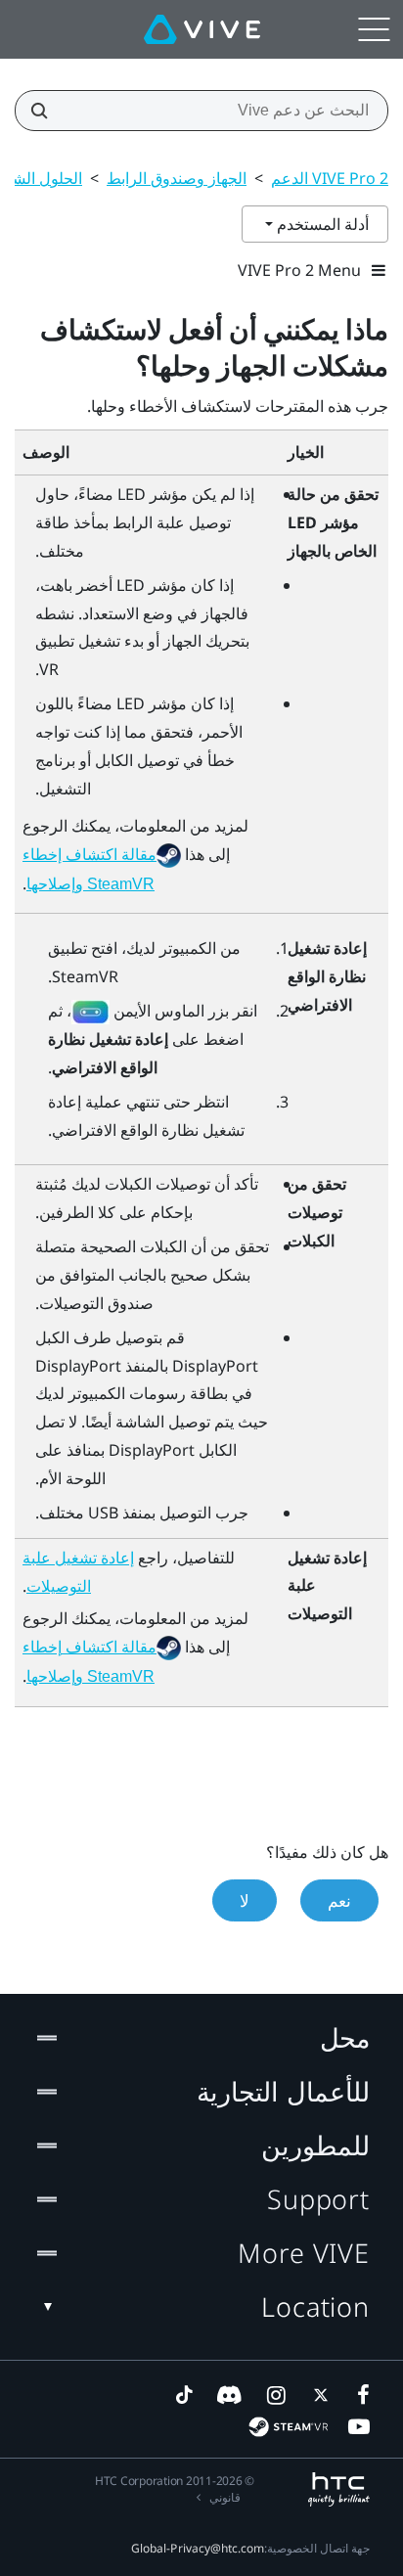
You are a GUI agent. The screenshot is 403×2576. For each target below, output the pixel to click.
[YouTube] (359, 2426)
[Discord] (229, 2395)
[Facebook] (359, 2395)
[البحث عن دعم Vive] (45, 111)
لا (245, 1900)
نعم (339, 1900)
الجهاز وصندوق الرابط (177, 178)
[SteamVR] (288, 2427)
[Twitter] (317, 2395)
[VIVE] (202, 29)
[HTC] (339, 2489)
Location (315, 2306)
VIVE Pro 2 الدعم (330, 178)
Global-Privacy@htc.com (198, 2548)
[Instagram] (275, 2395)
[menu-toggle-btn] (374, 29)
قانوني (225, 2497)
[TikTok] (184, 2395)
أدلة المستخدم (321, 224)
